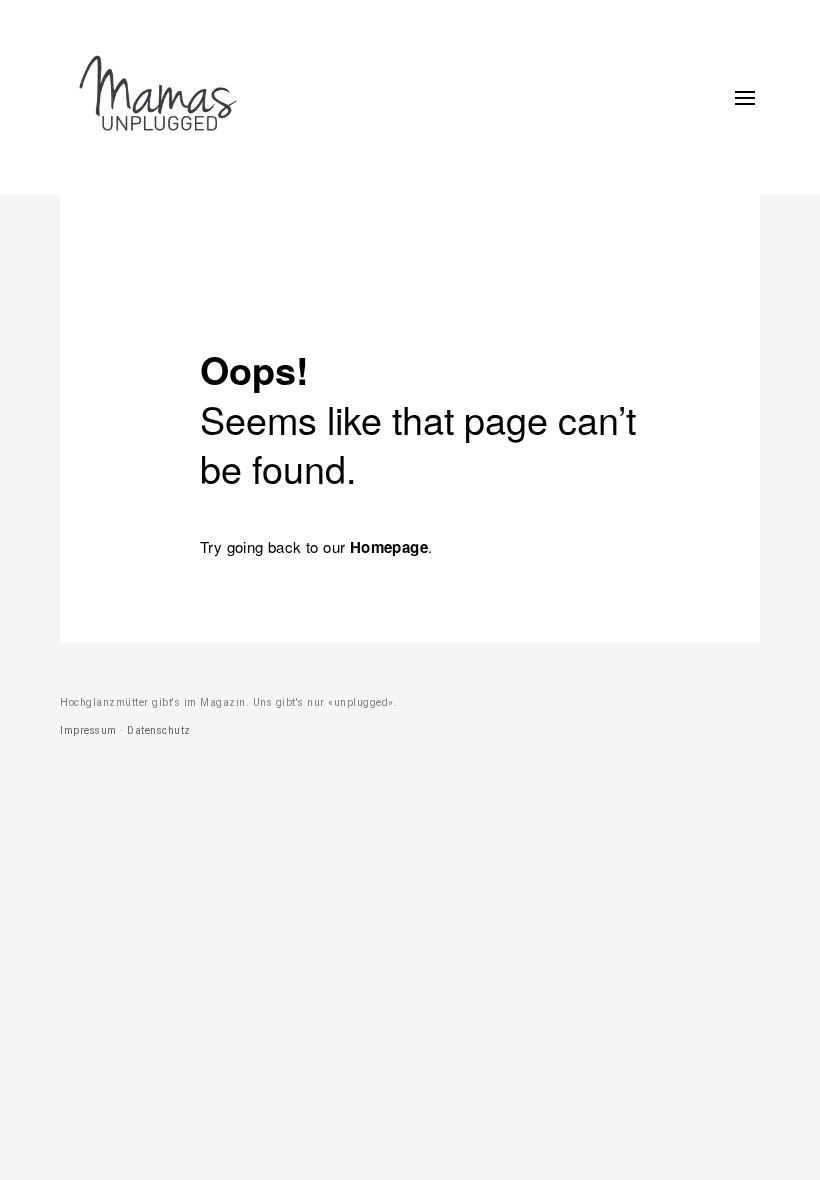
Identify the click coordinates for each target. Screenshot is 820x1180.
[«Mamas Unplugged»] (158, 97)
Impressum (88, 730)
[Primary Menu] (745, 98)
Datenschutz (159, 730)
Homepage (389, 547)
